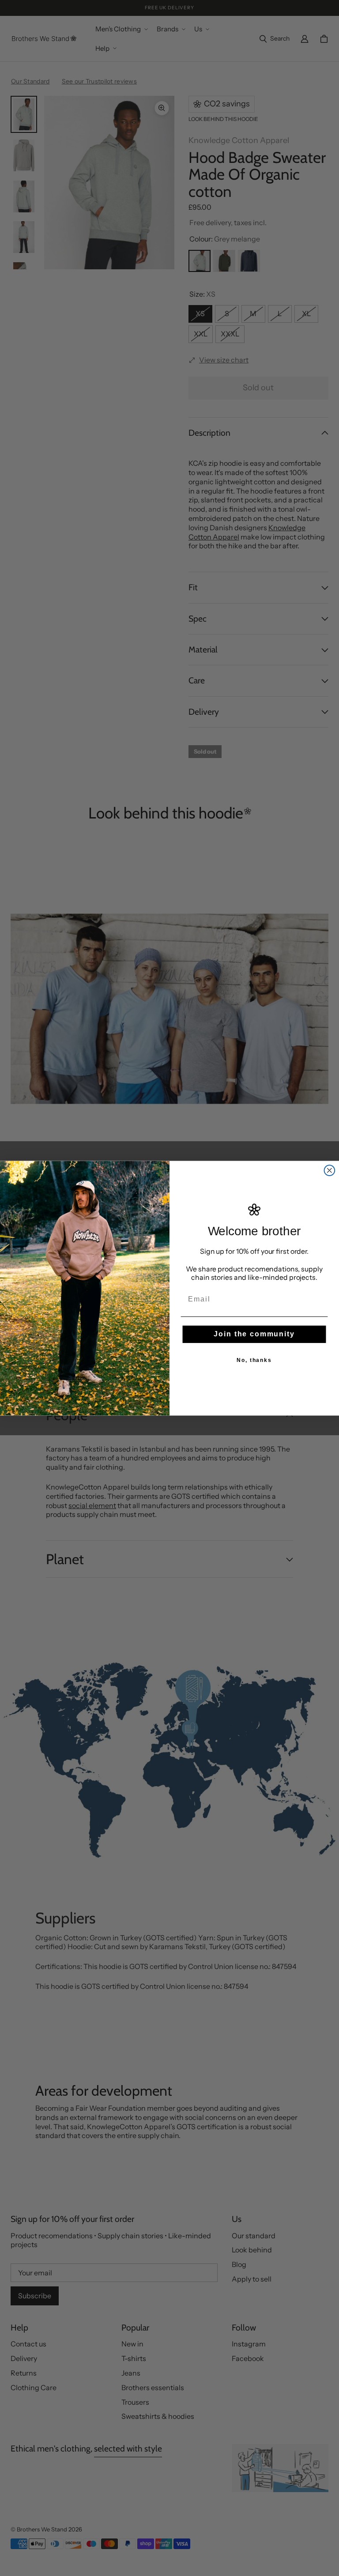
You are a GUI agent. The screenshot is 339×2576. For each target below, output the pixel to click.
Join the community (254, 1334)
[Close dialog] (330, 1170)
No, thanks (254, 1360)
